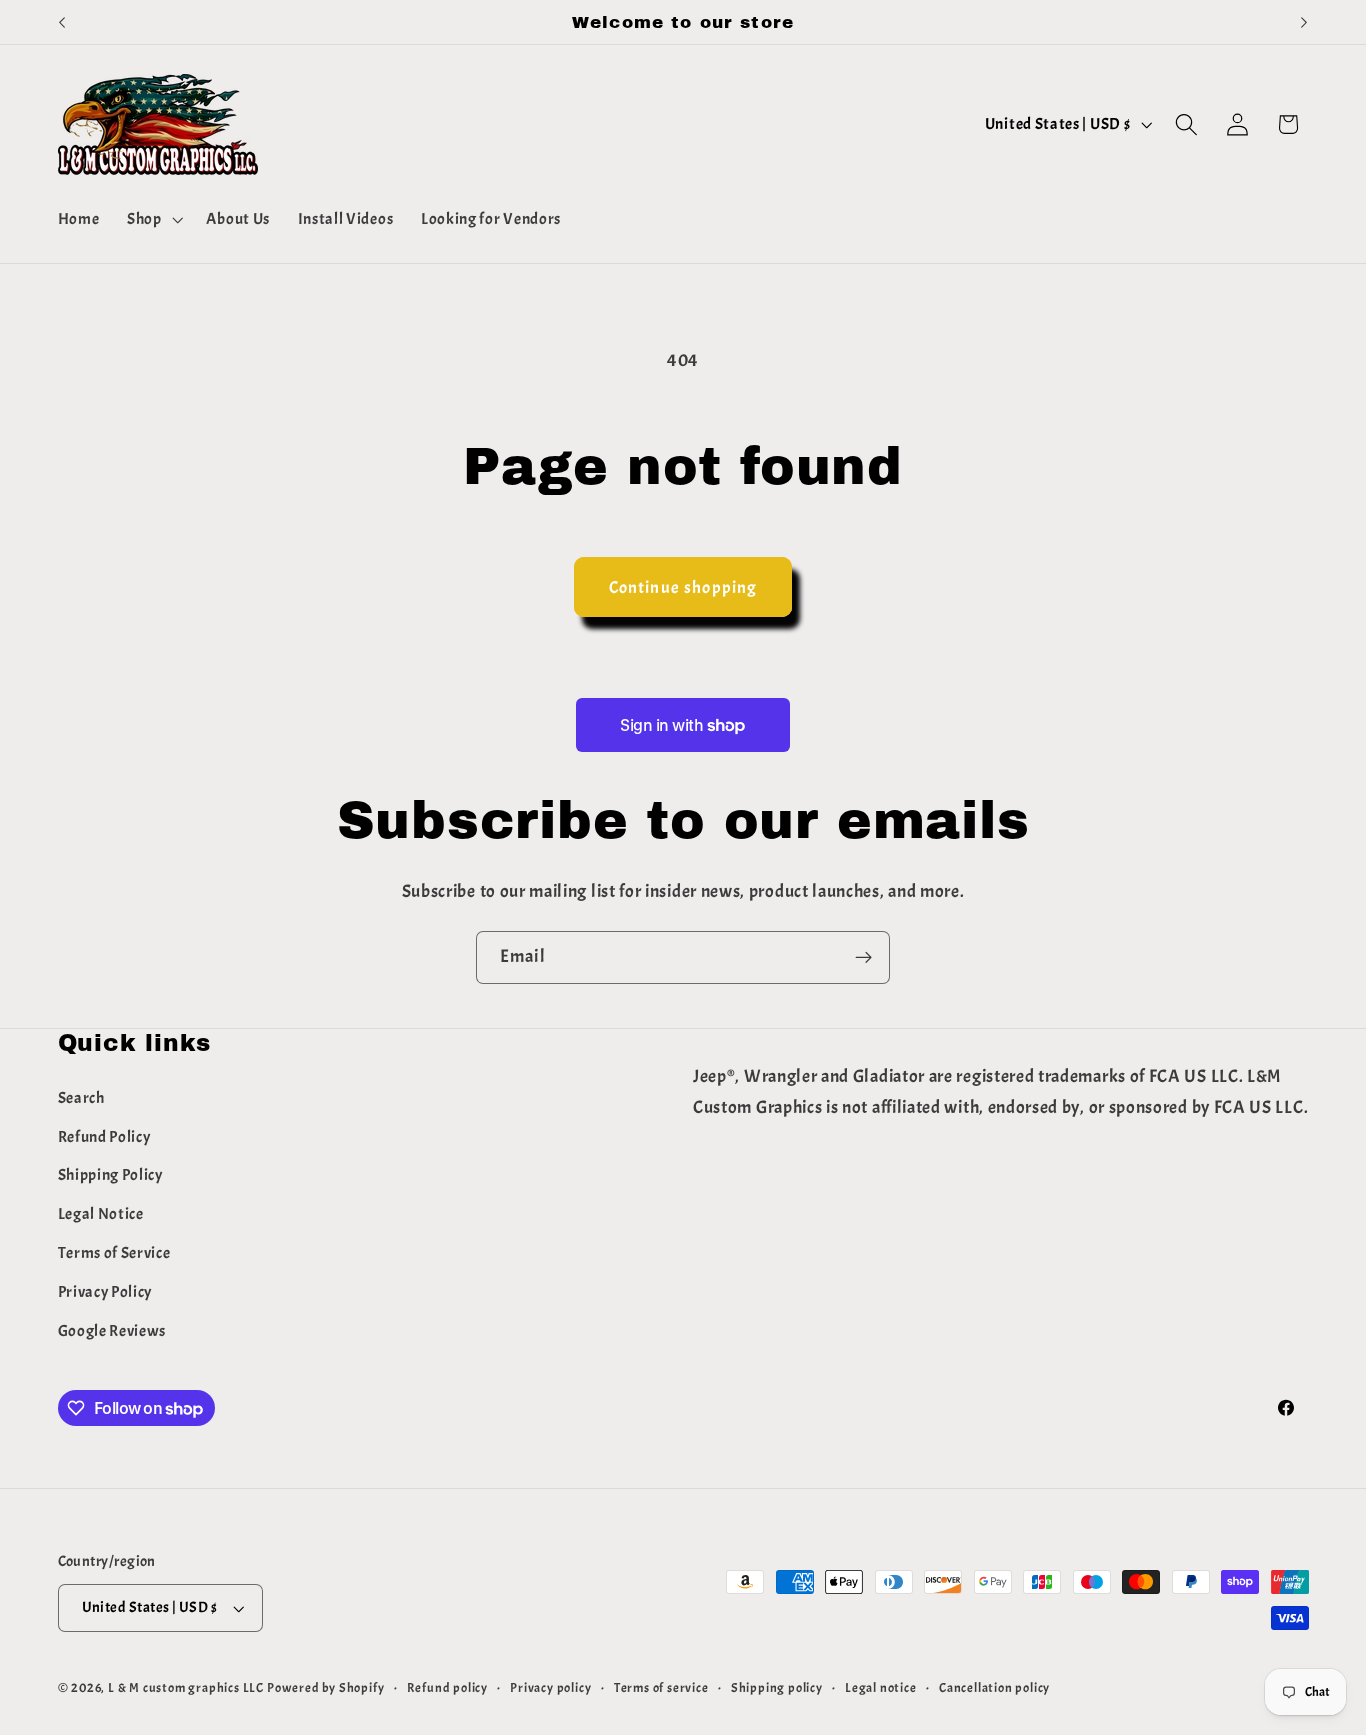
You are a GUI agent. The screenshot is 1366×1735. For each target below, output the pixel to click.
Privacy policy (550, 1688)
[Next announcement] (1304, 22)
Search (81, 1098)
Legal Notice (101, 1214)
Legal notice (881, 1688)
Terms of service (661, 1688)
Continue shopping (683, 587)
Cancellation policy (994, 1688)
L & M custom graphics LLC (186, 1688)
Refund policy (447, 1688)
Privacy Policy (105, 1292)
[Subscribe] (863, 958)
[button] (153, 220)
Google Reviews (112, 1331)
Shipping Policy (110, 1175)
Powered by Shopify (326, 1688)
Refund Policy (104, 1137)
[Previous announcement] (62, 22)
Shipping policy (777, 1688)
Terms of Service (114, 1253)
